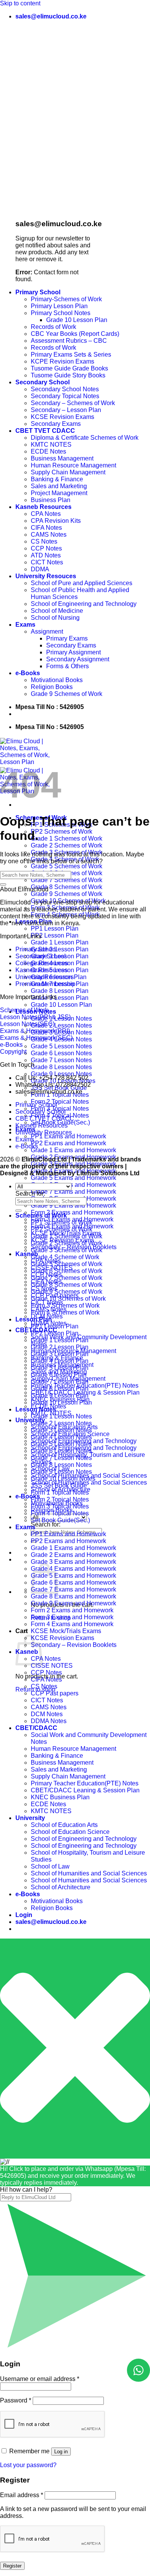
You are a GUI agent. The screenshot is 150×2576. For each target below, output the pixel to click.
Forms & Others (67, 666)
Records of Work (53, 327)
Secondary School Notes (65, 389)
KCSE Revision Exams (62, 417)
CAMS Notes (49, 535)
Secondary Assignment (78, 659)
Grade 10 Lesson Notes (63, 1479)
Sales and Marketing (59, 486)
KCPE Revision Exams (62, 361)
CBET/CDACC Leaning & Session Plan (85, 1790)
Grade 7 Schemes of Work (67, 880)
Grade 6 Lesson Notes (61, 1053)
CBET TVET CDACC (45, 431)
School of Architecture (61, 1887)
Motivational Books (57, 680)
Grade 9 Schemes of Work (67, 694)
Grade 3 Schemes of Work (67, 1250)
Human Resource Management (73, 465)
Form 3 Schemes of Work (65, 1306)
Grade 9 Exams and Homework (73, 1205)
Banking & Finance (57, 479)
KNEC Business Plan (60, 1797)
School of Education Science (70, 1832)
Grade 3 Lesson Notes (61, 1430)
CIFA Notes (46, 528)
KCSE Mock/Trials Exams (66, 1631)
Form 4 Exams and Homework (72, 1624)
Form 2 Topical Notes (60, 1102)
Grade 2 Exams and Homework (73, 1555)
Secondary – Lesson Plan (66, 410)
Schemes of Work (24, 1010)
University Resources (45, 977)
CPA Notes (46, 514)
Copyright (13, 1052)
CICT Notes (47, 562)
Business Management (62, 458)
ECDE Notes (48, 451)
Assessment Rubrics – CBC (69, 341)
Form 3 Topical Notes (60, 1506)
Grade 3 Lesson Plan (60, 1354)
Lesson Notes (36, 1409)
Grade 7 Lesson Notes (61, 1060)
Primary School (38, 292)
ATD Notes (46, 555)
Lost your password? (28, 2465)
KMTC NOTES (51, 445)
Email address (22, 2495)
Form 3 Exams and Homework (72, 1617)
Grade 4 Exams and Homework (73, 1569)
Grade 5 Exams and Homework (73, 1178)
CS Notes (44, 541)
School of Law (50, 1866)
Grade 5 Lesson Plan (60, 1368)
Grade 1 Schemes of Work (67, 838)
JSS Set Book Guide (59, 1486)
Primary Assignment (73, 652)
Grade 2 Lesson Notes (61, 1025)
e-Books (28, 673)
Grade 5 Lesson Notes (61, 1046)
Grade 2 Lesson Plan (60, 949)
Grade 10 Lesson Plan (77, 320)
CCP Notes (46, 548)
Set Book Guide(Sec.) (60, 1520)
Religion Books (52, 687)
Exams (25, 625)
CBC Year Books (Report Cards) (75, 334)
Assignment (47, 631)
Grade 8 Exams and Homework (73, 1596)
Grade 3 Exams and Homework (73, 1562)
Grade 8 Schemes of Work (67, 887)
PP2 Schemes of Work (62, 832)
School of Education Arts (64, 1825)
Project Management (59, 493)
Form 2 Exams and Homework (72, 1212)
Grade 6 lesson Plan (59, 1375)
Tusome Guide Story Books (68, 375)
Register (12, 2566)
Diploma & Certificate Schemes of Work (85, 438)
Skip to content (20, 3)
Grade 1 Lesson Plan (60, 942)
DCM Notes (47, 1714)
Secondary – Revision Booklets (74, 1645)
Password (16, 2400)
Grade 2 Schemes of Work (67, 845)
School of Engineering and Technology (84, 604)
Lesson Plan (34, 1319)
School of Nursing (55, 618)
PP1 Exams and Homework (68, 1136)
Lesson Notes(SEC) (27, 1024)
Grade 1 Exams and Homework (73, 1150)
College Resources (42, 963)
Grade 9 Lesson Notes (61, 1074)
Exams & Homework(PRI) (35, 1031)
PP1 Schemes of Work (62, 1222)
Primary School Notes (61, 313)
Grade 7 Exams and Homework (73, 1192)
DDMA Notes (49, 1721)
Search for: (46, 1524)
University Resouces (46, 576)
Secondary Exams (56, 424)
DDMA (40, 569)
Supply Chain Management (68, 472)
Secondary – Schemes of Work (73, 403)
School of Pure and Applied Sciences (82, 583)
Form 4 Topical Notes (60, 1513)
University (30, 1420)
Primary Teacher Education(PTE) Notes (85, 1783)
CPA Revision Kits (56, 521)
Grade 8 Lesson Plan (60, 991)
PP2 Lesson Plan (55, 935)
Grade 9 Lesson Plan (60, 998)
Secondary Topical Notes (65, 396)
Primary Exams (67, 638)
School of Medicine (57, 611)
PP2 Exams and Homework (68, 1143)
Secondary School (42, 382)
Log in (61, 2452)
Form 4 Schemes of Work (65, 1312)
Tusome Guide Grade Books (69, 368)
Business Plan (51, 500)
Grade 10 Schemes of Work (68, 1299)
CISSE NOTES (52, 1666)
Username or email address (40, 2379)
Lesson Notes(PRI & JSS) (35, 1017)
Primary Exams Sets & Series (71, 355)
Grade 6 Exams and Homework (73, 1185)
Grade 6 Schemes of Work (67, 1271)
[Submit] (3, 884)
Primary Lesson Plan (59, 306)
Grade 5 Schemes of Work (67, 866)
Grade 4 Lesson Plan (60, 1361)
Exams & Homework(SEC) (36, 1038)
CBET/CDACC (36, 1728)
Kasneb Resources (43, 507)
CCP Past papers (55, 1693)
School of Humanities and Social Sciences (89, 1482)
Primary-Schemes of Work (66, 299)
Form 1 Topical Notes (60, 1492)
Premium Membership (45, 984)
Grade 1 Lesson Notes (61, 1416)
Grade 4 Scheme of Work (65, 1257)
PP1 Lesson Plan (55, 928)
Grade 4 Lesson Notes (61, 1437)
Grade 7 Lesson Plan (60, 1382)
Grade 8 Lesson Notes (61, 1067)
